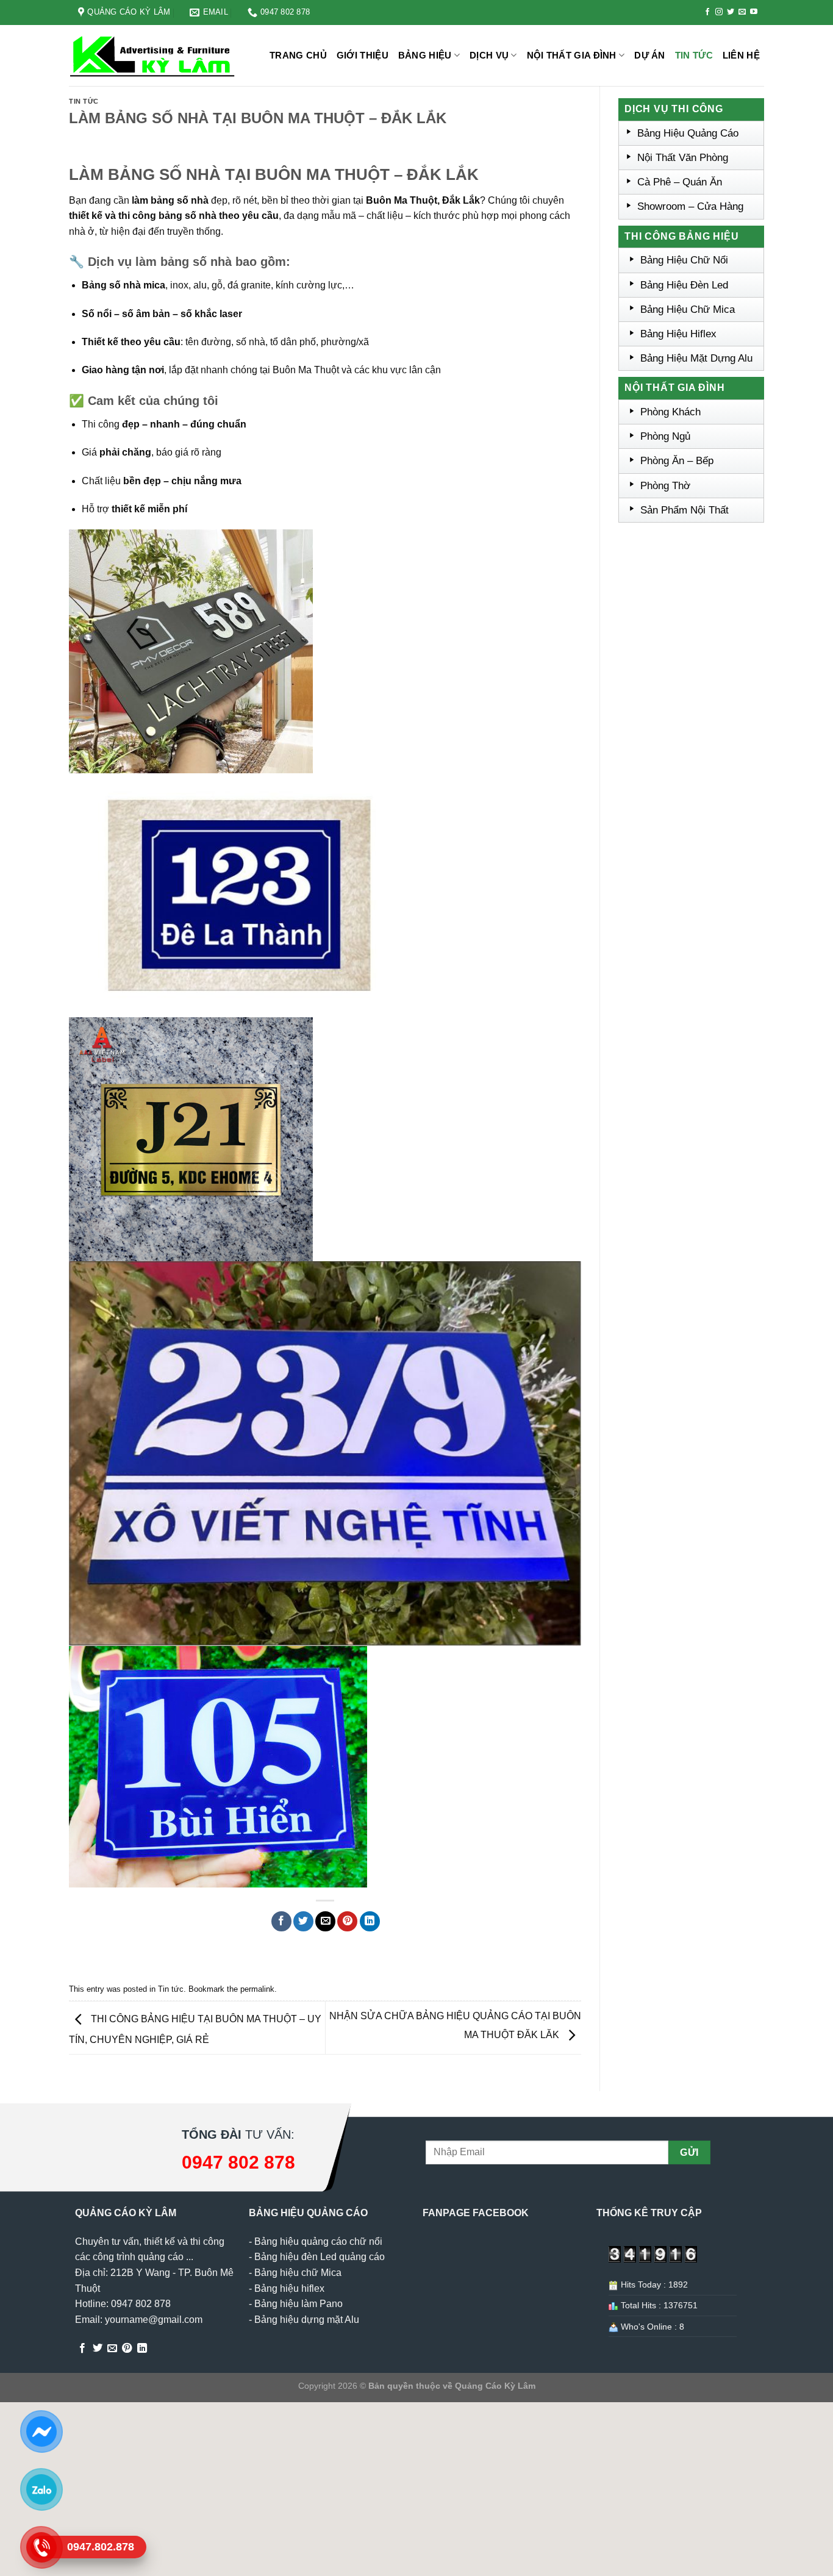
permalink (257, 1989)
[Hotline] (41, 2547)
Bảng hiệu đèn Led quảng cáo (320, 2257)
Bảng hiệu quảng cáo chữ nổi (318, 2241)
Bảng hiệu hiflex (289, 2288)
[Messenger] (41, 2431)
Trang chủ (298, 55)
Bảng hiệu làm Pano (299, 2304)
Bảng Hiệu (425, 55)
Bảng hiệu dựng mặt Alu (307, 2320)
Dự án (650, 55)
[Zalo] (41, 2489)
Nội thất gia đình (572, 55)
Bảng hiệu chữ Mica (298, 2273)
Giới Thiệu (363, 55)
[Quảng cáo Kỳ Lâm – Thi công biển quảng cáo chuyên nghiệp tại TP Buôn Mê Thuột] (154, 56)
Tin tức (694, 55)
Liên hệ (741, 55)
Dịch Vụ (489, 55)
